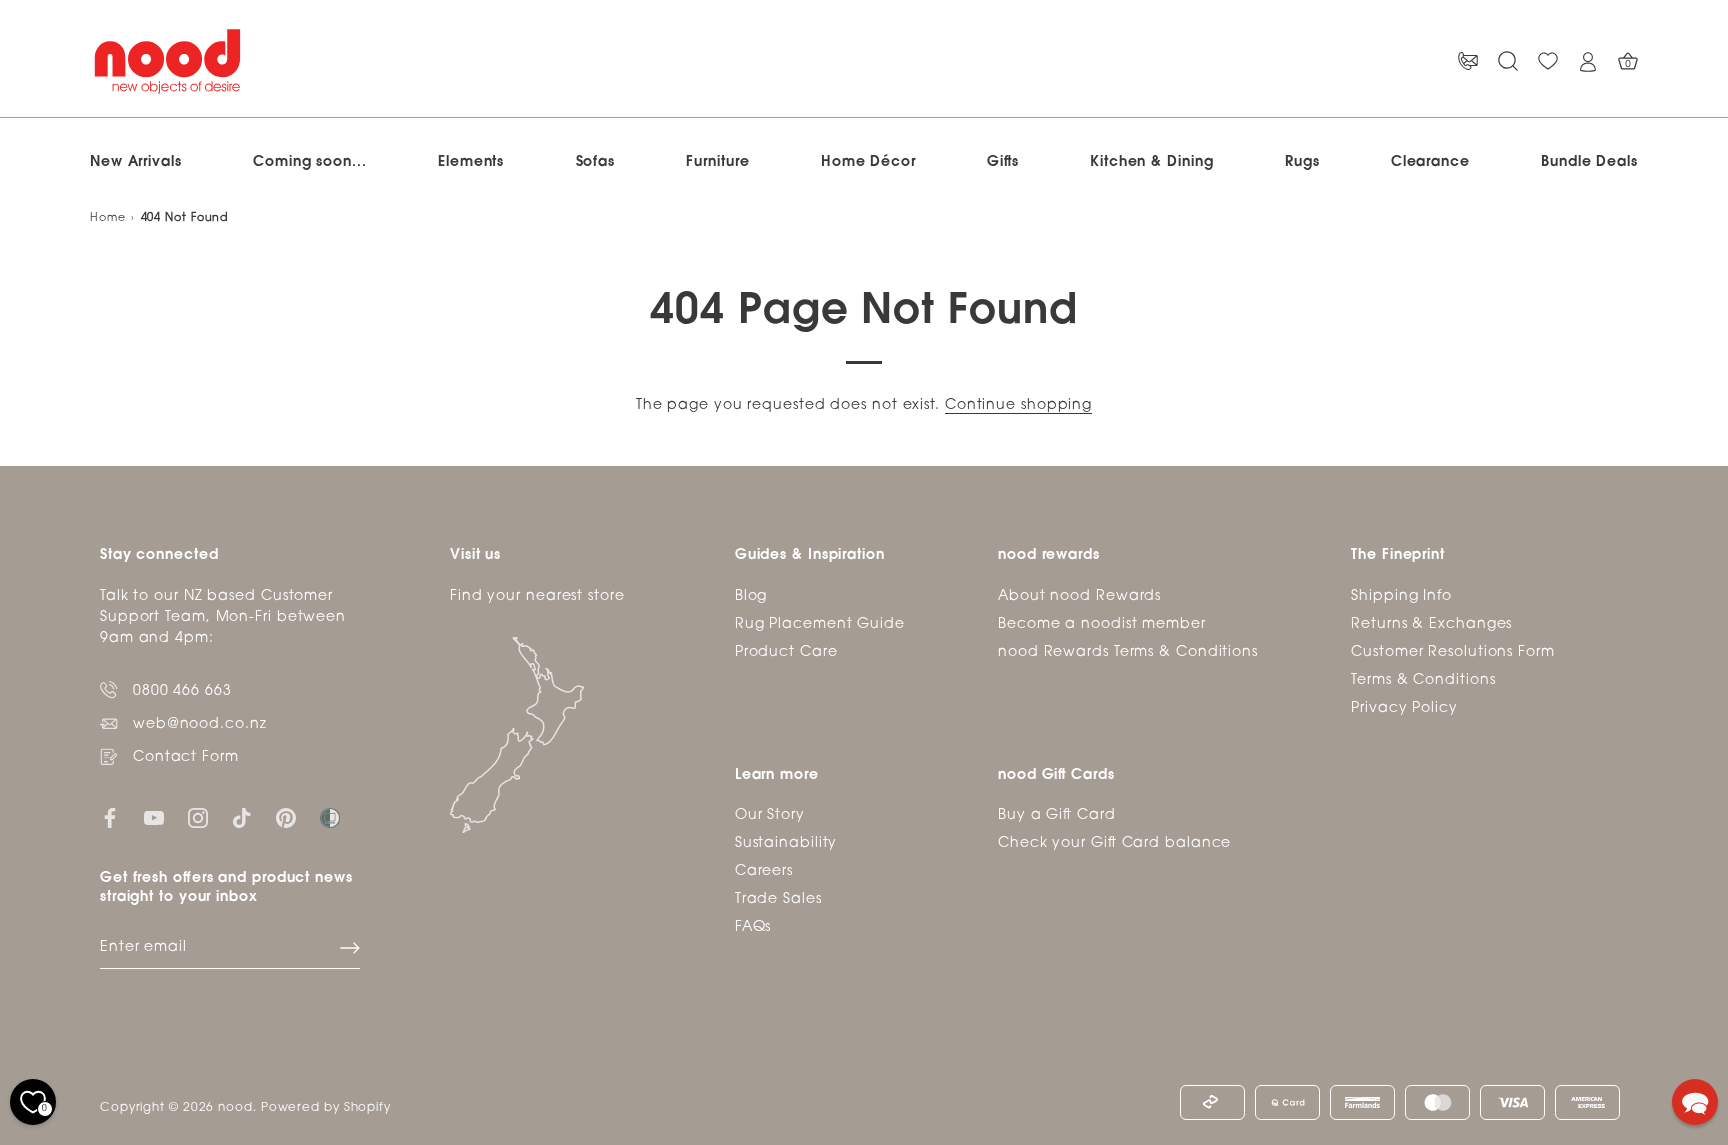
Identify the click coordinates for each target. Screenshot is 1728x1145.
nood (235, 1108)
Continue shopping (1018, 405)
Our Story (770, 815)
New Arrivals (136, 162)
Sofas (596, 162)
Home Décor (868, 162)
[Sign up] (350, 948)
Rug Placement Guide (820, 624)
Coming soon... (310, 162)
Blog (751, 596)
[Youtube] (154, 818)
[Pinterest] (286, 818)
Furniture (717, 162)
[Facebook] (110, 818)
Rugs (1302, 162)
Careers (764, 871)
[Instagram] (198, 818)
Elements (471, 162)
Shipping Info (1401, 596)
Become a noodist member (1102, 624)
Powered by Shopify (326, 1108)
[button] (1695, 1102)
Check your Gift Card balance (1114, 843)
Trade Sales (778, 899)
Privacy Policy (1404, 708)
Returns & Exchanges (1431, 624)
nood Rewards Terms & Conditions (1128, 652)
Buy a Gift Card (1057, 815)
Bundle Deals (1589, 162)
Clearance (1430, 162)
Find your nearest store (537, 596)
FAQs (753, 927)
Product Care (786, 652)
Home (108, 218)
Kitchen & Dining (1151, 162)
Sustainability (786, 843)
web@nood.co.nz (200, 724)
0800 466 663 (182, 691)
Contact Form (186, 757)
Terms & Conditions (1423, 680)
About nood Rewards (1079, 596)
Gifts (1003, 162)
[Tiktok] (242, 818)
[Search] (1508, 61)
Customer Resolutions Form (1453, 652)
